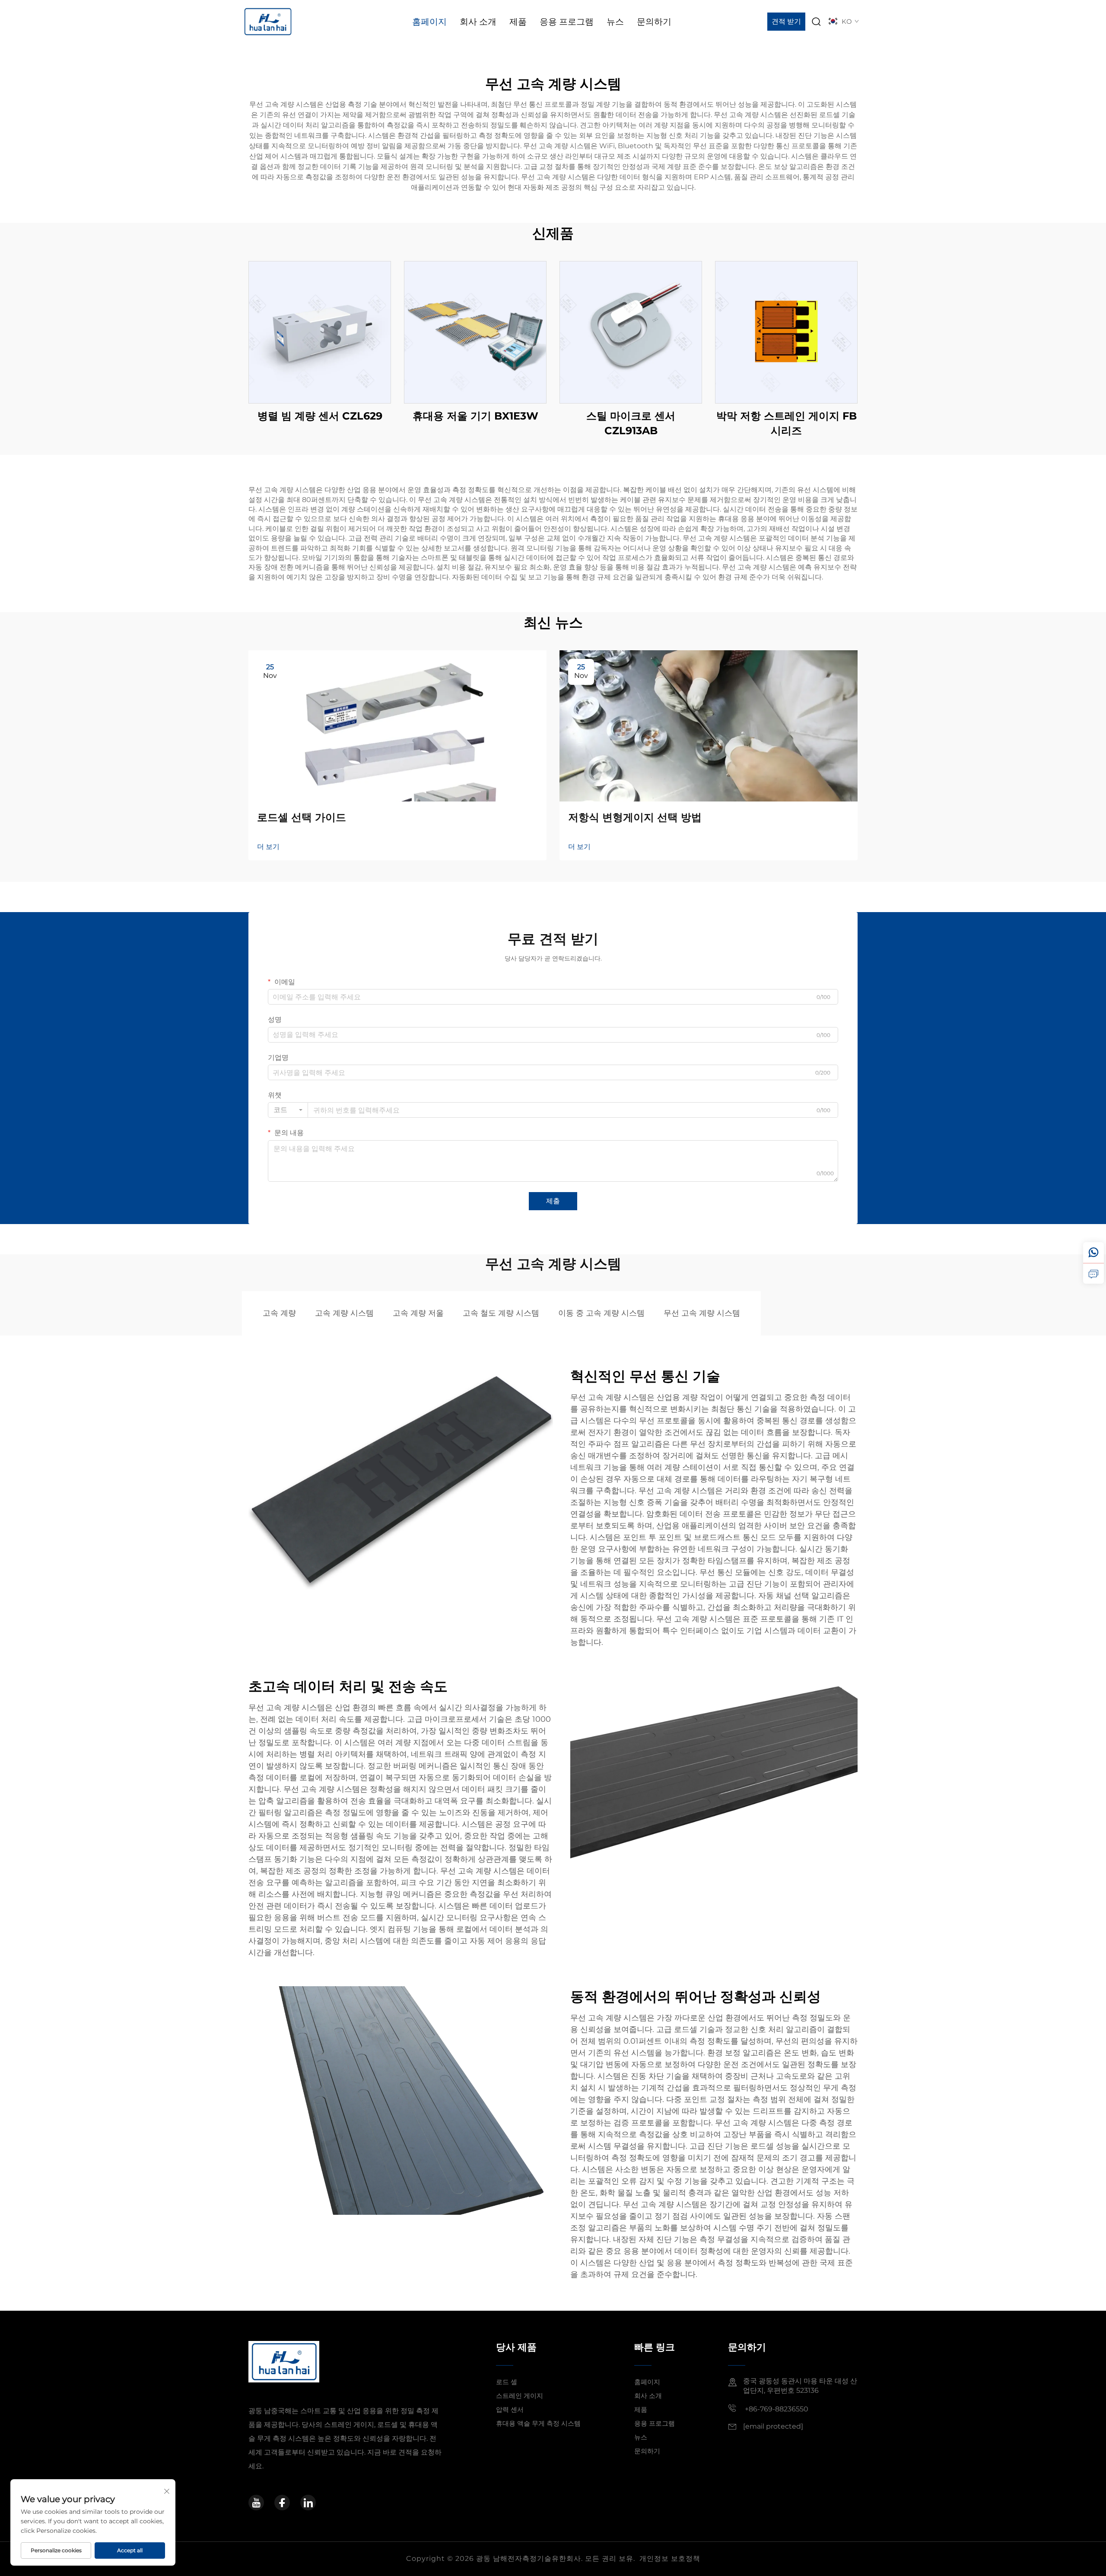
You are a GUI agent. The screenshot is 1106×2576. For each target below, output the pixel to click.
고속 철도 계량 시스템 (501, 1313)
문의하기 (654, 22)
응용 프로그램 (567, 22)
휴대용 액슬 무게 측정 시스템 (538, 2423)
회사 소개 (478, 22)
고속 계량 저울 (418, 1313)
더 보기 (268, 847)
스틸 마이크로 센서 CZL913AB (631, 423)
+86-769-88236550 (776, 2409)
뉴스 (615, 22)
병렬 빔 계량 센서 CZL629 (320, 416)
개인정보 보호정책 (670, 2559)
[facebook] (282, 2503)
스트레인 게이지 (520, 2396)
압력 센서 (510, 2409)
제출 (553, 1201)
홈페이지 (429, 22)
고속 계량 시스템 (344, 1313)
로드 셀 (507, 2382)
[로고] (268, 21)
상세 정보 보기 (320, 332)
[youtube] (256, 2503)
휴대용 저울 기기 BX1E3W (475, 416)
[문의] (1093, 1273)
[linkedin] (308, 2503)
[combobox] (288, 1110)
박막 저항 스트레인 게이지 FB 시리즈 (787, 423)
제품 (518, 22)
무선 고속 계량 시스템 (702, 1313)
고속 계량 (279, 1313)
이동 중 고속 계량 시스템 (601, 1313)
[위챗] (1093, 1253)
